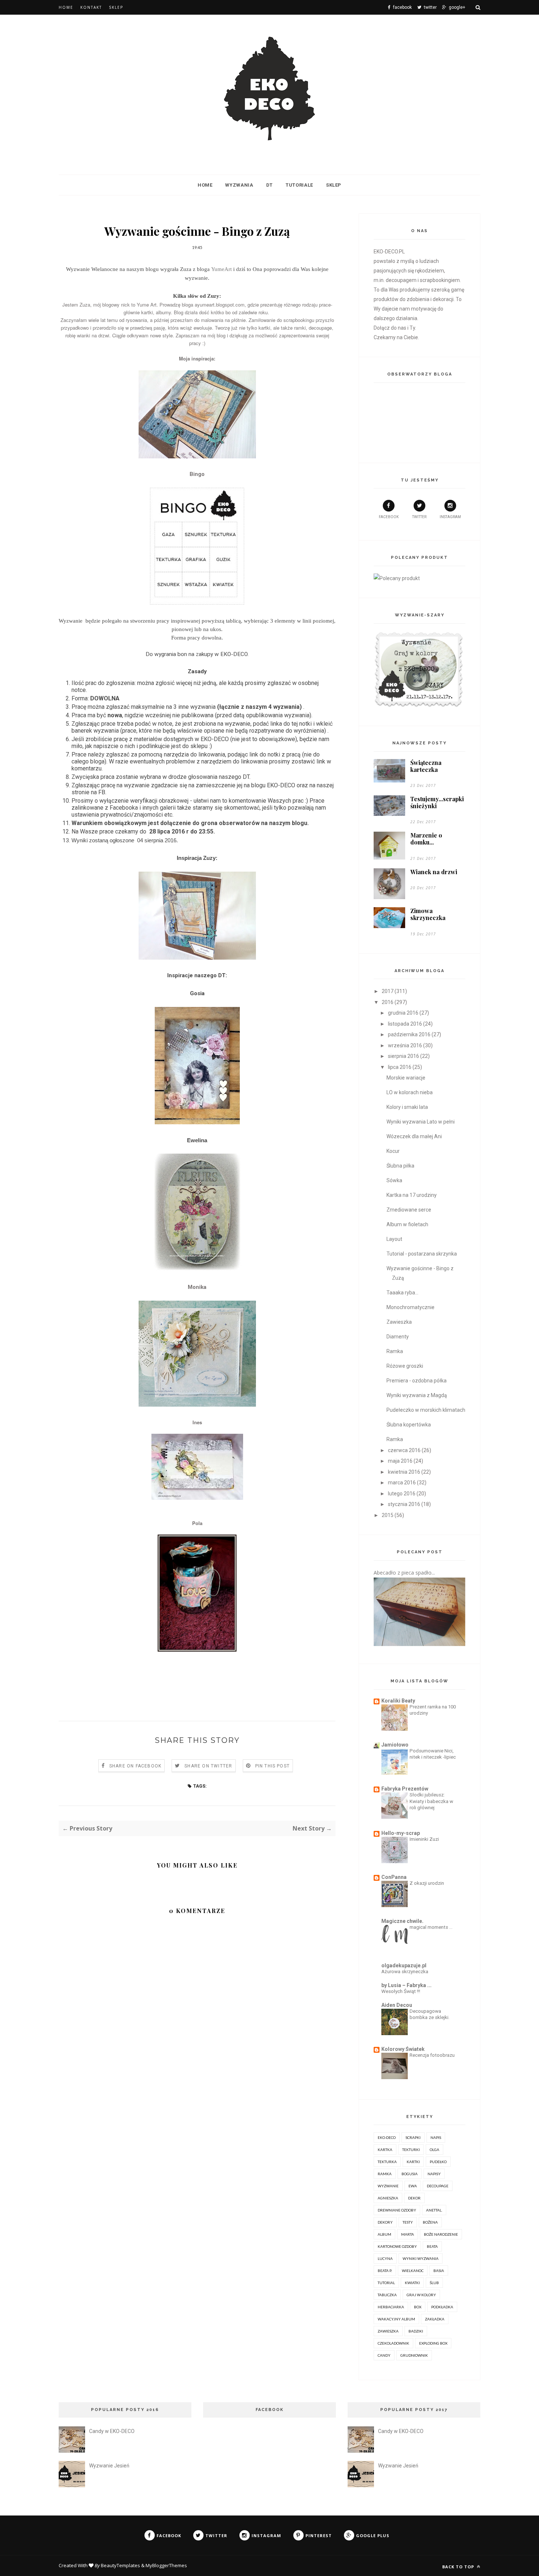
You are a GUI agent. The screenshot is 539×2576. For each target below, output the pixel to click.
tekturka (387, 2162)
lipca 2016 (400, 1067)
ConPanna (394, 1877)
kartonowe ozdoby (397, 2246)
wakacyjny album (396, 2319)
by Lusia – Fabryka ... (406, 1985)
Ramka (395, 1351)
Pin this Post (273, 1766)
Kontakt (91, 7)
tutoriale (299, 185)
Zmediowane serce (409, 1210)
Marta (408, 2234)
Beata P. (385, 2271)
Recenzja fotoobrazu (432, 2055)
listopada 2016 (405, 1024)
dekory (385, 2222)
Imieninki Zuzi (424, 1839)
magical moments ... (431, 1927)
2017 (388, 991)
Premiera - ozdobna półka (417, 1381)
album (384, 2234)
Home (66, 7)
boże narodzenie (441, 2234)
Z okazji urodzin (427, 1883)
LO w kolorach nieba (410, 1092)
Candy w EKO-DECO (112, 2431)
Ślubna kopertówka (409, 1425)
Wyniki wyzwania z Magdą (417, 1395)
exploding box (433, 2343)
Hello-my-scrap (401, 1833)
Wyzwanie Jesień (109, 2466)
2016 (388, 1002)
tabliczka (387, 2295)
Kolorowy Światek (403, 2049)
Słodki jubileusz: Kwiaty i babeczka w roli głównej (431, 1801)
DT (269, 185)
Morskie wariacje (406, 1078)
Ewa (413, 2186)
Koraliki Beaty (398, 1701)
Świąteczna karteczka (426, 766)
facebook (389, 517)
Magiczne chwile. (402, 1921)
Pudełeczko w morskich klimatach (426, 1410)
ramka (385, 2174)
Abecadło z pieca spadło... (404, 1573)
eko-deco (387, 2137)
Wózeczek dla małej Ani (414, 1136)
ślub (434, 2283)
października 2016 (409, 1034)
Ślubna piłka (400, 1166)
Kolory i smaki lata (407, 1107)
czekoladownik (393, 2343)
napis (436, 2137)
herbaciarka (391, 2307)
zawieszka (388, 2331)
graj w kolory (421, 2295)
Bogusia (410, 2174)
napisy (434, 2174)
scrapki (413, 2137)
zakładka (435, 2319)
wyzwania (239, 185)
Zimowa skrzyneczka (428, 914)
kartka (385, 2150)
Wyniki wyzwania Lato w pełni (421, 1122)
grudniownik (414, 2355)
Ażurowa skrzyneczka (405, 1972)
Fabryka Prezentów (405, 1789)
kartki (413, 2162)
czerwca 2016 (404, 1450)
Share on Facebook (135, 1766)
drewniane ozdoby (397, 2210)
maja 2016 (400, 1461)
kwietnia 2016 (404, 1472)
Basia (439, 2271)
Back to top (459, 2567)
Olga (434, 2150)
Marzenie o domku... (426, 839)
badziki (416, 2331)
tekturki (411, 2150)
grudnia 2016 (403, 1013)
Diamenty (398, 1337)
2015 (388, 1515)
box (418, 2307)
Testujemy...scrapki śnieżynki (437, 802)
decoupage (438, 2186)
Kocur (393, 1151)
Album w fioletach (407, 1224)
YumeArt (221, 269)
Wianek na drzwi (434, 872)
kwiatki (412, 2283)
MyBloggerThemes (166, 2565)
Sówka (394, 1180)
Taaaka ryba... (402, 1293)
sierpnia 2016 (404, 1056)
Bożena (430, 2222)
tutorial (386, 2283)
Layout (394, 1239)
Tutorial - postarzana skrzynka (422, 1254)
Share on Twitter (208, 1766)
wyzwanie (388, 2186)
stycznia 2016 (404, 1504)
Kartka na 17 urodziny (412, 1195)
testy (408, 2222)
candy (384, 2355)
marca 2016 (402, 1483)
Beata (432, 2246)
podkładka (442, 2307)
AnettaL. (434, 2210)
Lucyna (385, 2258)
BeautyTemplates (120, 2565)
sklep (334, 185)
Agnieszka (388, 2198)
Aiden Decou (397, 2005)
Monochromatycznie (410, 1307)
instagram (450, 517)
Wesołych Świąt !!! (401, 1991)
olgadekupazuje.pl (404, 1965)
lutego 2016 (402, 1494)
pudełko (438, 2162)
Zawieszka (399, 1322)
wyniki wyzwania (421, 2258)
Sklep (116, 7)
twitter (419, 517)
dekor (414, 2198)
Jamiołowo (395, 1745)
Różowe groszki (405, 1366)
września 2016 (405, 1045)
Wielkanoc (413, 2271)
